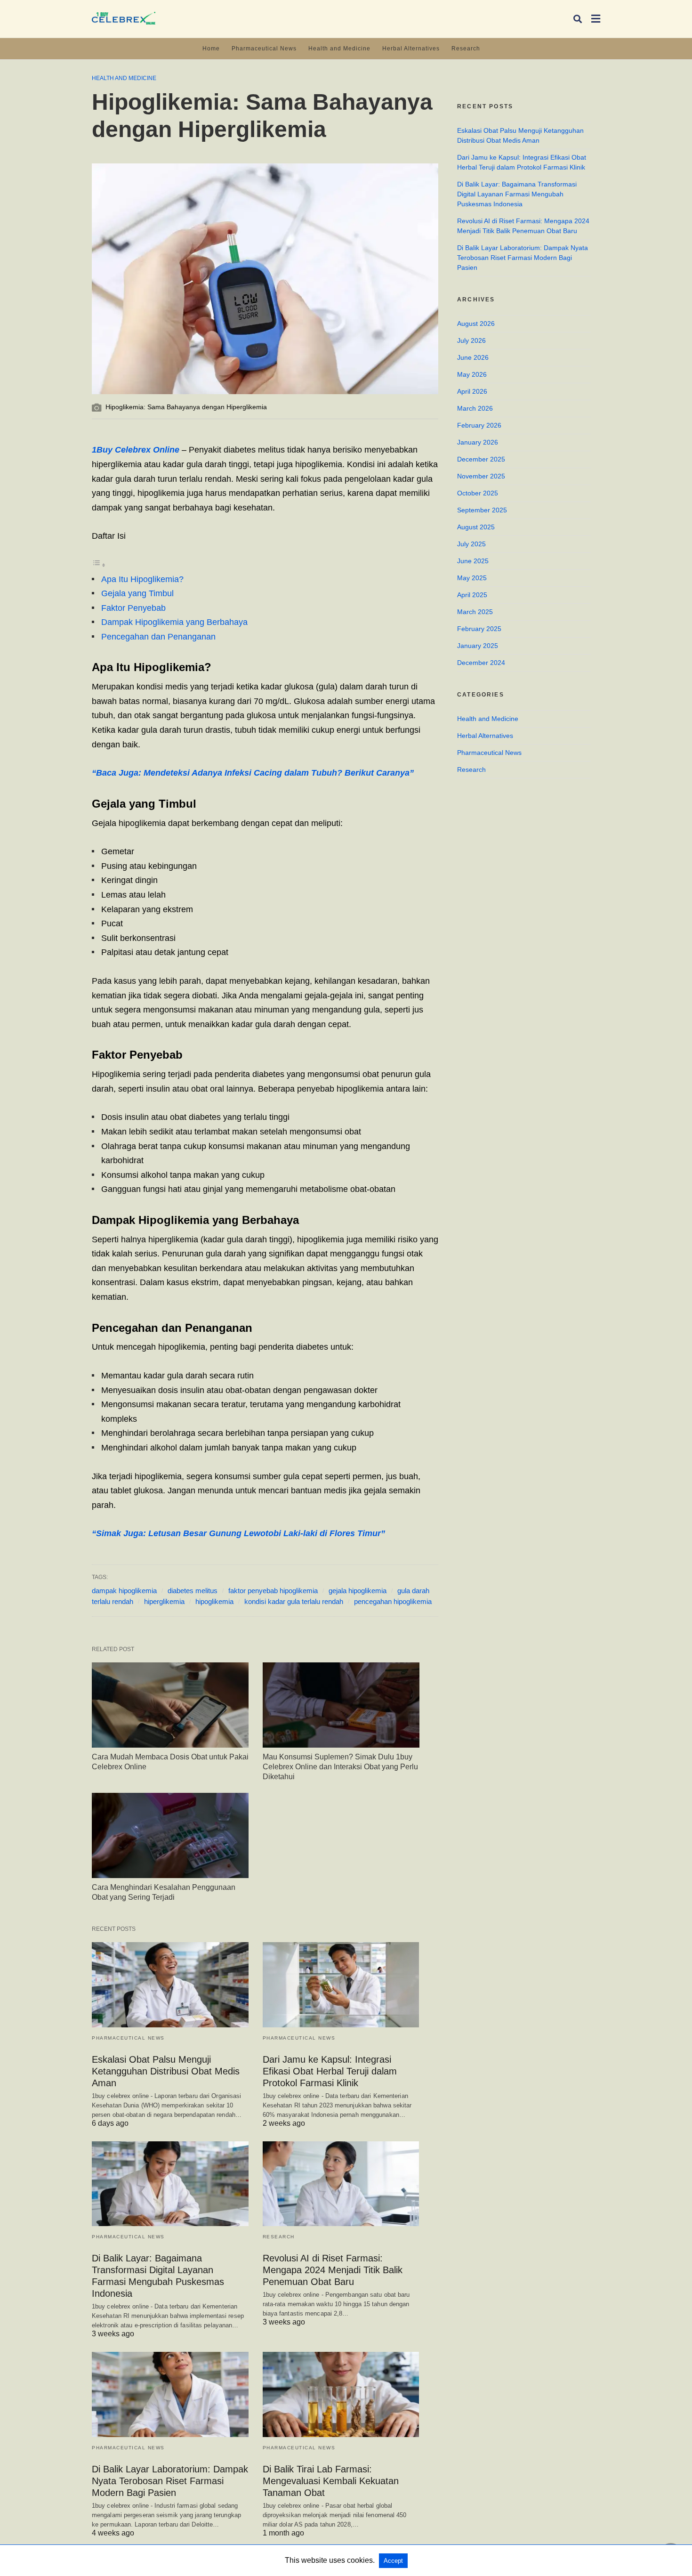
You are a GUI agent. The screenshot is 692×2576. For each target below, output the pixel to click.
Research (466, 49)
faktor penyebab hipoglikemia (273, 1591)
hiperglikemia (164, 1601)
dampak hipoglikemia (124, 1591)
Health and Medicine (339, 49)
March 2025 (475, 612)
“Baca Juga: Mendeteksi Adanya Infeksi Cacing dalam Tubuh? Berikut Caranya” (253, 773)
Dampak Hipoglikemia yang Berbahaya (174, 622)
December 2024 (481, 663)
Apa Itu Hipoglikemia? (142, 579)
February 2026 (479, 425)
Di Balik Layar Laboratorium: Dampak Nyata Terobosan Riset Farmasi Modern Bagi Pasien (170, 2481)
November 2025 (481, 476)
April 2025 (472, 595)
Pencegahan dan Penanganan (158, 637)
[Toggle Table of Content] (99, 565)
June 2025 (473, 561)
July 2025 (471, 544)
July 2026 (471, 340)
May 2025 (472, 578)
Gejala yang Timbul (137, 593)
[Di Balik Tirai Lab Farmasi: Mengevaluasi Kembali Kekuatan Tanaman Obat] (341, 2394)
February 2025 (479, 629)
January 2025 (478, 646)
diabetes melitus (193, 1591)
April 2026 (472, 391)
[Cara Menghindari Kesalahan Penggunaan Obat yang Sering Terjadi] (170, 1835)
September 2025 (482, 510)
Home (211, 49)
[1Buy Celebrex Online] (124, 18)
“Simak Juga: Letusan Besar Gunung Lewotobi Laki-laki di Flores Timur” (238, 1533)
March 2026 (475, 408)
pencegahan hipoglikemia (393, 1601)
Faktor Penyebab (133, 608)
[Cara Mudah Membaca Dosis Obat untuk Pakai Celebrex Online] (170, 1705)
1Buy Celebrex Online (136, 450)
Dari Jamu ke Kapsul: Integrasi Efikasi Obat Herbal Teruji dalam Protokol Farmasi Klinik (330, 2071)
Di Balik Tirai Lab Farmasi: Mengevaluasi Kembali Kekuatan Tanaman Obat (331, 2481)
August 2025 (476, 527)
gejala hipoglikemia (358, 1591)
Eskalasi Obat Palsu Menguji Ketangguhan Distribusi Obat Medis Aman (166, 2071)
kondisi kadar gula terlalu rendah (294, 1601)
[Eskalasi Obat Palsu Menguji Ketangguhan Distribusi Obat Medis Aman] (170, 1985)
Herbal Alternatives (411, 49)
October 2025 (478, 493)
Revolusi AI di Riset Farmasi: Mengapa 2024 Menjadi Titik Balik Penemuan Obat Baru (333, 2270)
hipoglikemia (214, 1601)
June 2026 (473, 357)
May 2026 (472, 374)
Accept (393, 2561)
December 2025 (481, 459)
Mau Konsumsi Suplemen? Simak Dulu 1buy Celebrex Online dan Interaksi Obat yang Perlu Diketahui (340, 1767)
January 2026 (478, 442)
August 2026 (476, 324)
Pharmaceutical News (264, 49)
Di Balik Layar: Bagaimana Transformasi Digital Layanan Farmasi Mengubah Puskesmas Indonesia (517, 194)
